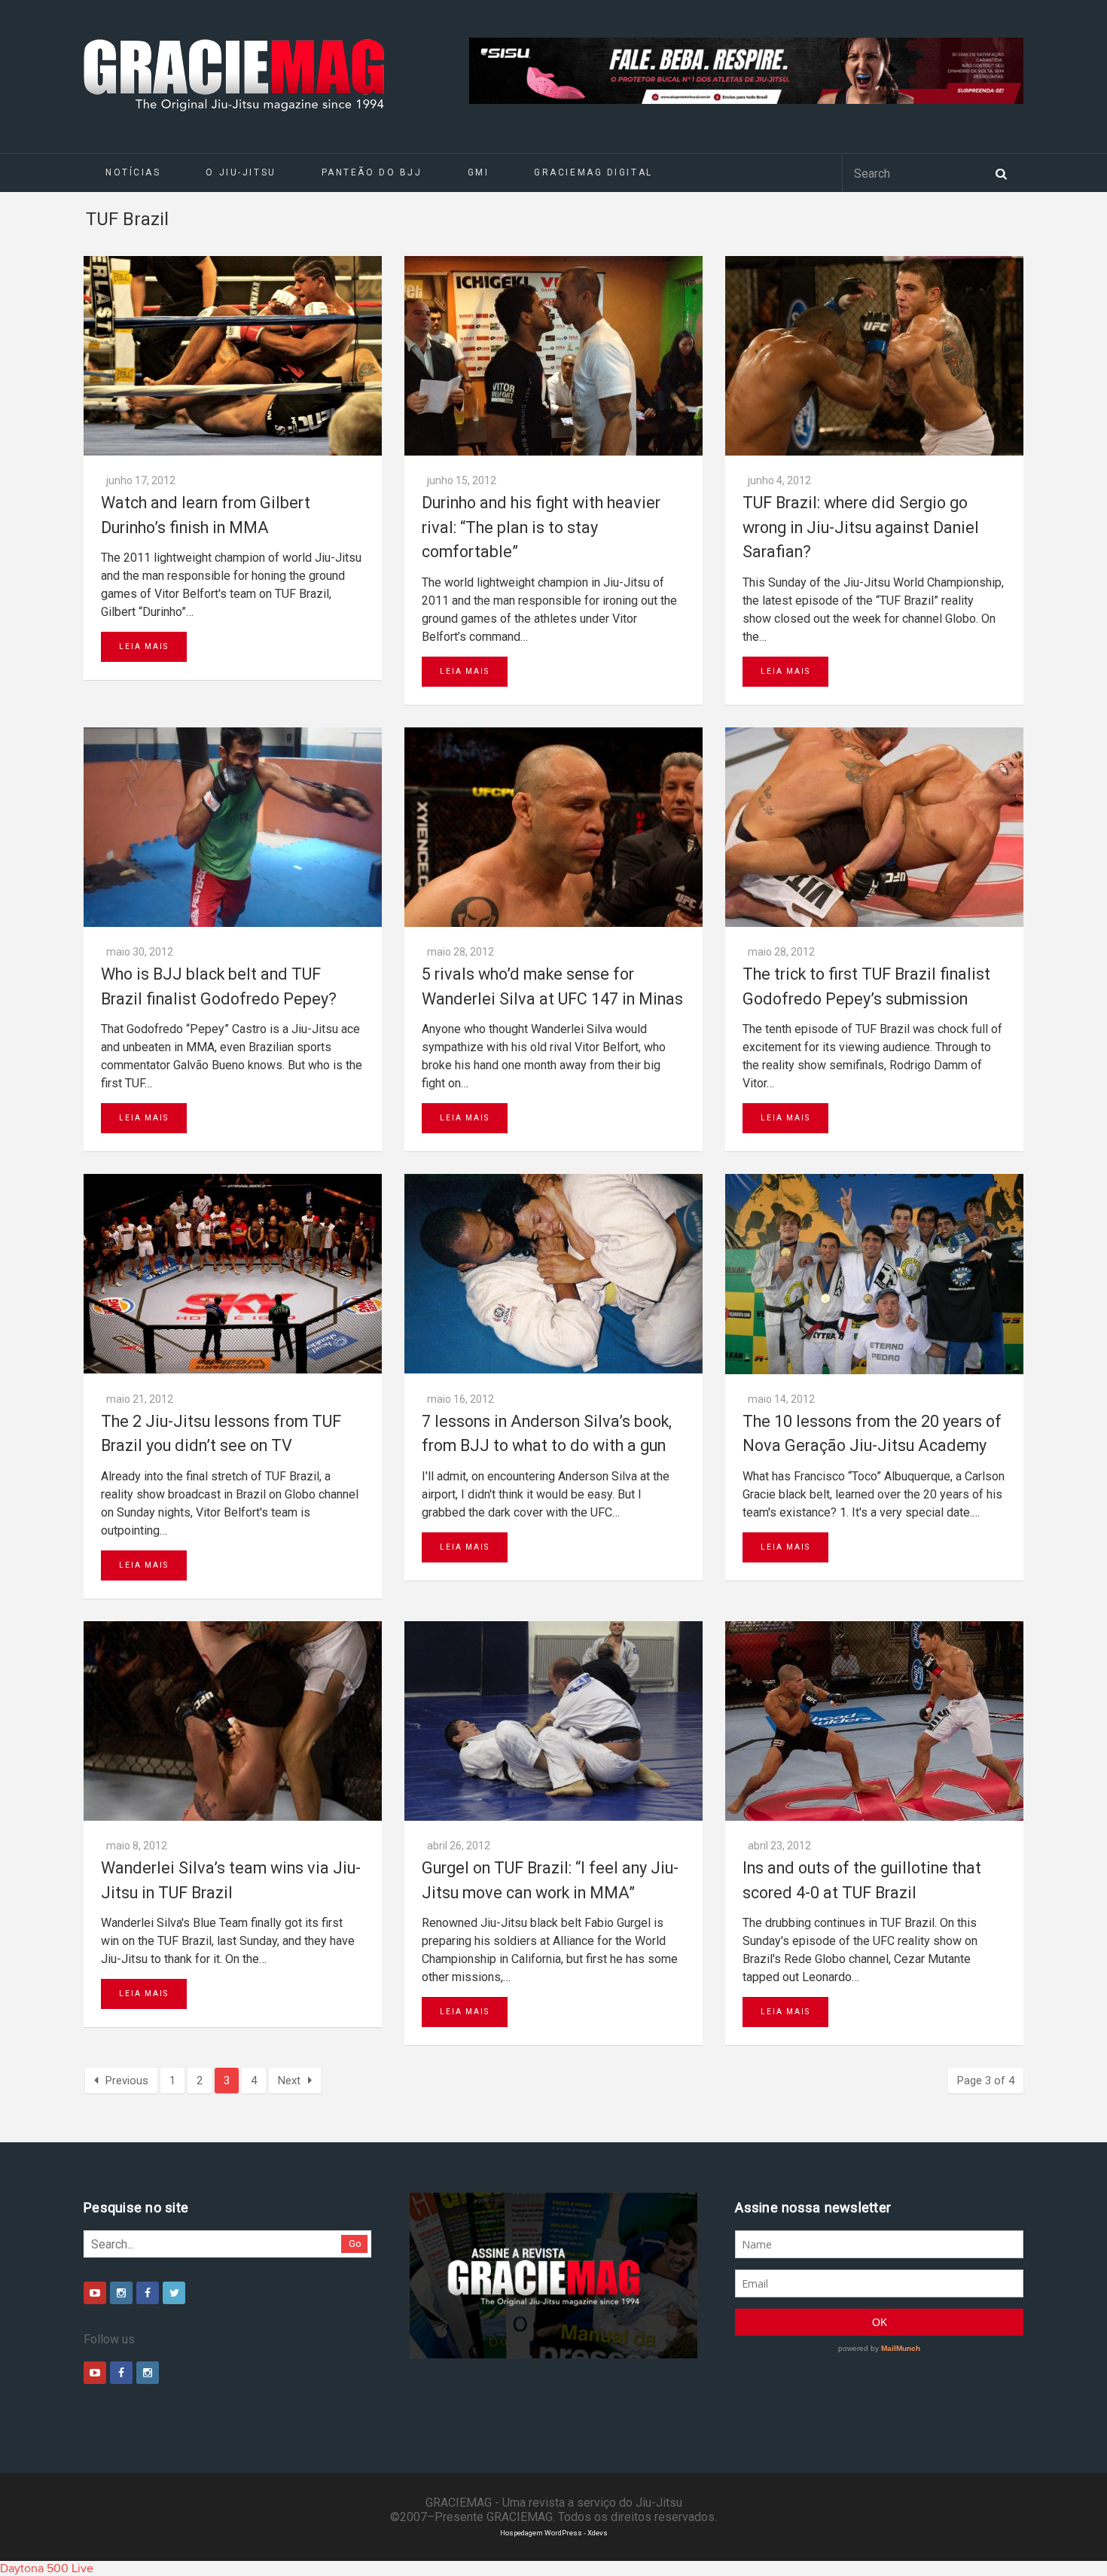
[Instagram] (121, 2293)
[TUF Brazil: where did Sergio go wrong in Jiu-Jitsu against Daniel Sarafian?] (874, 356)
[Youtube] (95, 2293)
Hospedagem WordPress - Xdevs (554, 2533)
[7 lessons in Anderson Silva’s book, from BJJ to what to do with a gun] (553, 1274)
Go (355, 2244)
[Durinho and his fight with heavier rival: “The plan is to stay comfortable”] (553, 356)
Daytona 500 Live (47, 2568)
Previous (127, 2081)
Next (289, 2081)
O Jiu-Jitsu (241, 172)
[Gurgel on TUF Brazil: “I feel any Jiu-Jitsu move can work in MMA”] (553, 1721)
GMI (479, 172)
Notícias (133, 172)
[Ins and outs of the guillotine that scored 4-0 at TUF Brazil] (874, 1721)
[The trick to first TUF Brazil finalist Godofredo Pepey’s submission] (874, 827)
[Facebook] (148, 2293)
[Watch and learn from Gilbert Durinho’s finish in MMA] (233, 356)
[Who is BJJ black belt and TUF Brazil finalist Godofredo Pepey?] (233, 827)
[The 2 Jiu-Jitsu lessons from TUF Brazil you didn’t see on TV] (233, 1274)
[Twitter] (174, 2293)
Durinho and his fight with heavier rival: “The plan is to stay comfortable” (541, 527)
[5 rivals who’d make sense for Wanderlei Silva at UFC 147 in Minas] (553, 827)
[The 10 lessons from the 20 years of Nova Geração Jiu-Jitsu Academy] (874, 1274)
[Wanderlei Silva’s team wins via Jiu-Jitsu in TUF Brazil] (233, 1721)
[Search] (1001, 172)
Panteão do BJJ (372, 172)
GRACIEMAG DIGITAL (593, 172)
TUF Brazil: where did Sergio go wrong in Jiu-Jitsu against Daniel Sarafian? (861, 527)
